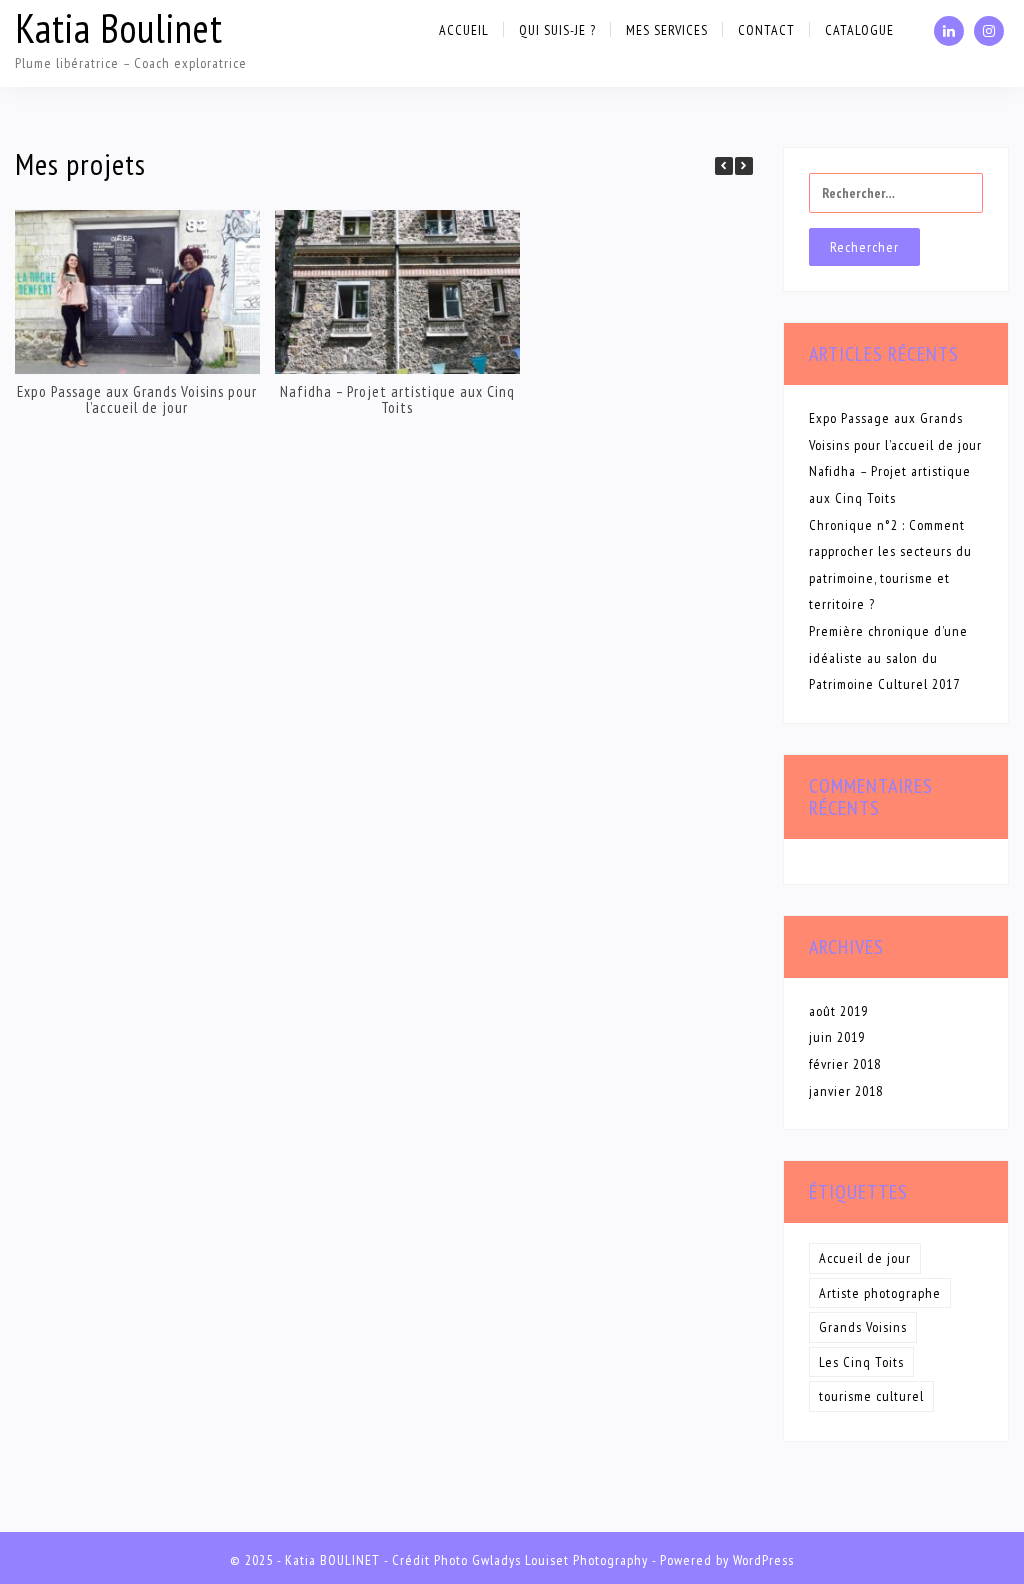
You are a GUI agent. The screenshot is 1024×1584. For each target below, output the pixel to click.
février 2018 (845, 1064)
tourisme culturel (871, 1396)
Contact (766, 30)
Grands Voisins (863, 1327)
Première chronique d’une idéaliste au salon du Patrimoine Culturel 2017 (888, 657)
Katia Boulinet (119, 28)
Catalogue (859, 30)
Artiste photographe (880, 1293)
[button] (744, 166)
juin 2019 (837, 1037)
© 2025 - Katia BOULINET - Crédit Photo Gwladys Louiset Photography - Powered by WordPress (512, 1560)
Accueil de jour (865, 1258)
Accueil (464, 30)
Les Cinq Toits (861, 1362)
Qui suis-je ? (557, 30)
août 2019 (838, 1011)
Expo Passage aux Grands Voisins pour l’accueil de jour (137, 399)
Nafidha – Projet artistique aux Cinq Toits (397, 399)
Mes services (667, 30)
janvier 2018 (846, 1091)
